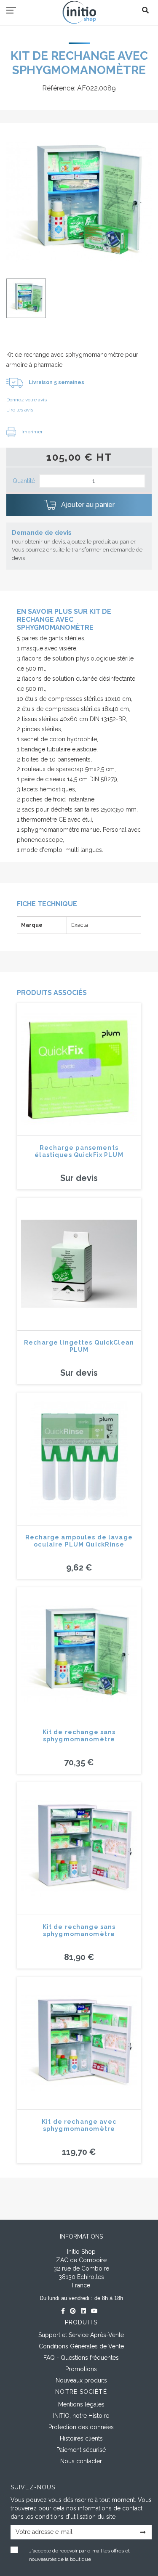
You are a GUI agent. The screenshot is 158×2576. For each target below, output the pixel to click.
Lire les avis (20, 410)
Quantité (24, 481)
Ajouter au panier (87, 505)
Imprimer (31, 432)
